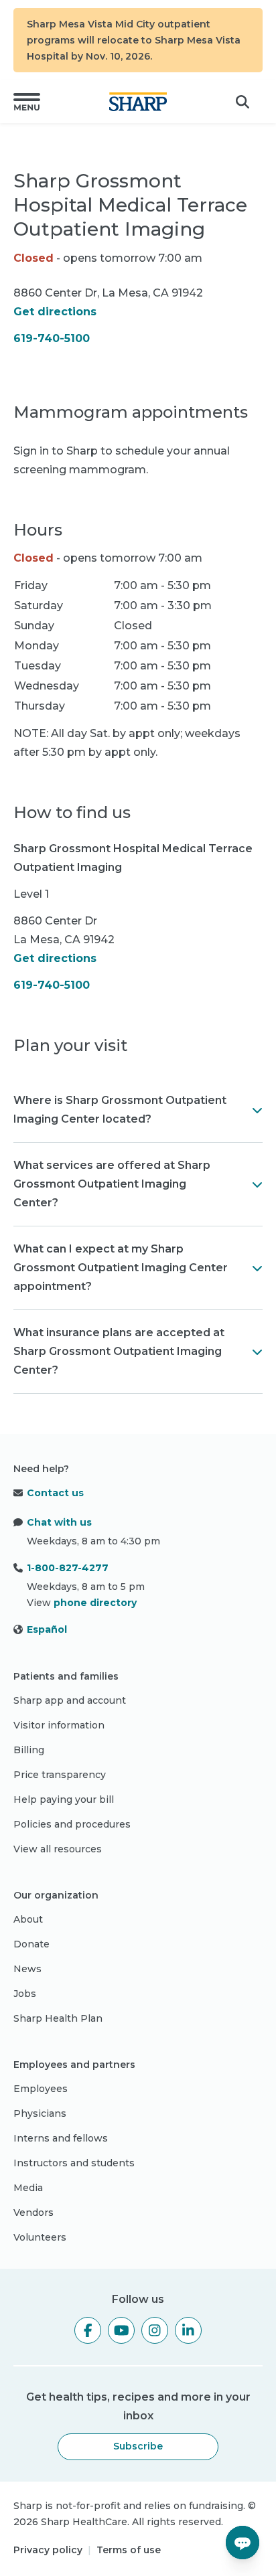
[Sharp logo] (138, 102)
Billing (29, 1750)
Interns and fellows (61, 2138)
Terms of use (129, 2550)
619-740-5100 (52, 338)
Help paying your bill (64, 1799)
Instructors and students (74, 2163)
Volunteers (40, 2237)
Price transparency (60, 1775)
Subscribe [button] (138, 2446)
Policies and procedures (72, 1824)
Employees (41, 2089)
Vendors (33, 2212)
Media (28, 2188)
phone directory (95, 1603)
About (28, 1919)
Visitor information (59, 1725)
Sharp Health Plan (58, 2018)
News (27, 1969)
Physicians (40, 2113)
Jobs (25, 1994)
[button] (27, 102)
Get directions (55, 312)
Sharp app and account (70, 1700)
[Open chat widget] (243, 2543)
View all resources (58, 1849)
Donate (31, 1944)
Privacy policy (48, 2550)
